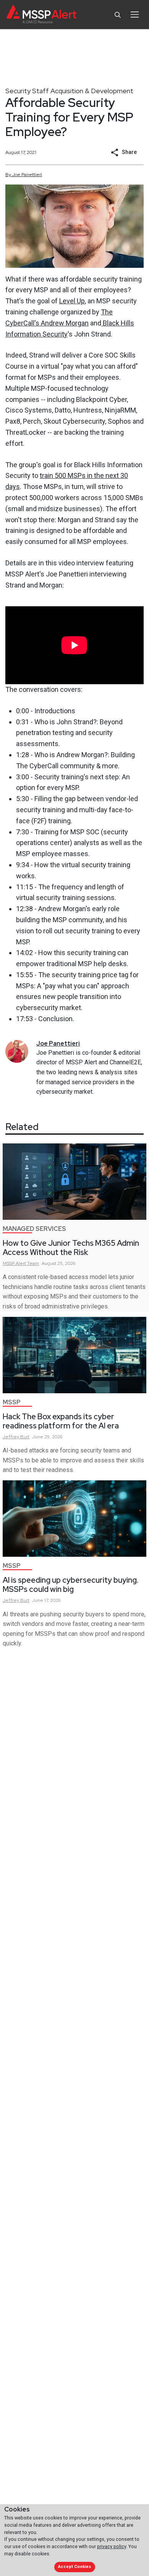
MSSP (12, 1402)
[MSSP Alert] (41, 15)
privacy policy (112, 2546)
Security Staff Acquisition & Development (69, 91)
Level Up (72, 301)
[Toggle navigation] (135, 15)
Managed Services (34, 1229)
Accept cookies (74, 2567)
